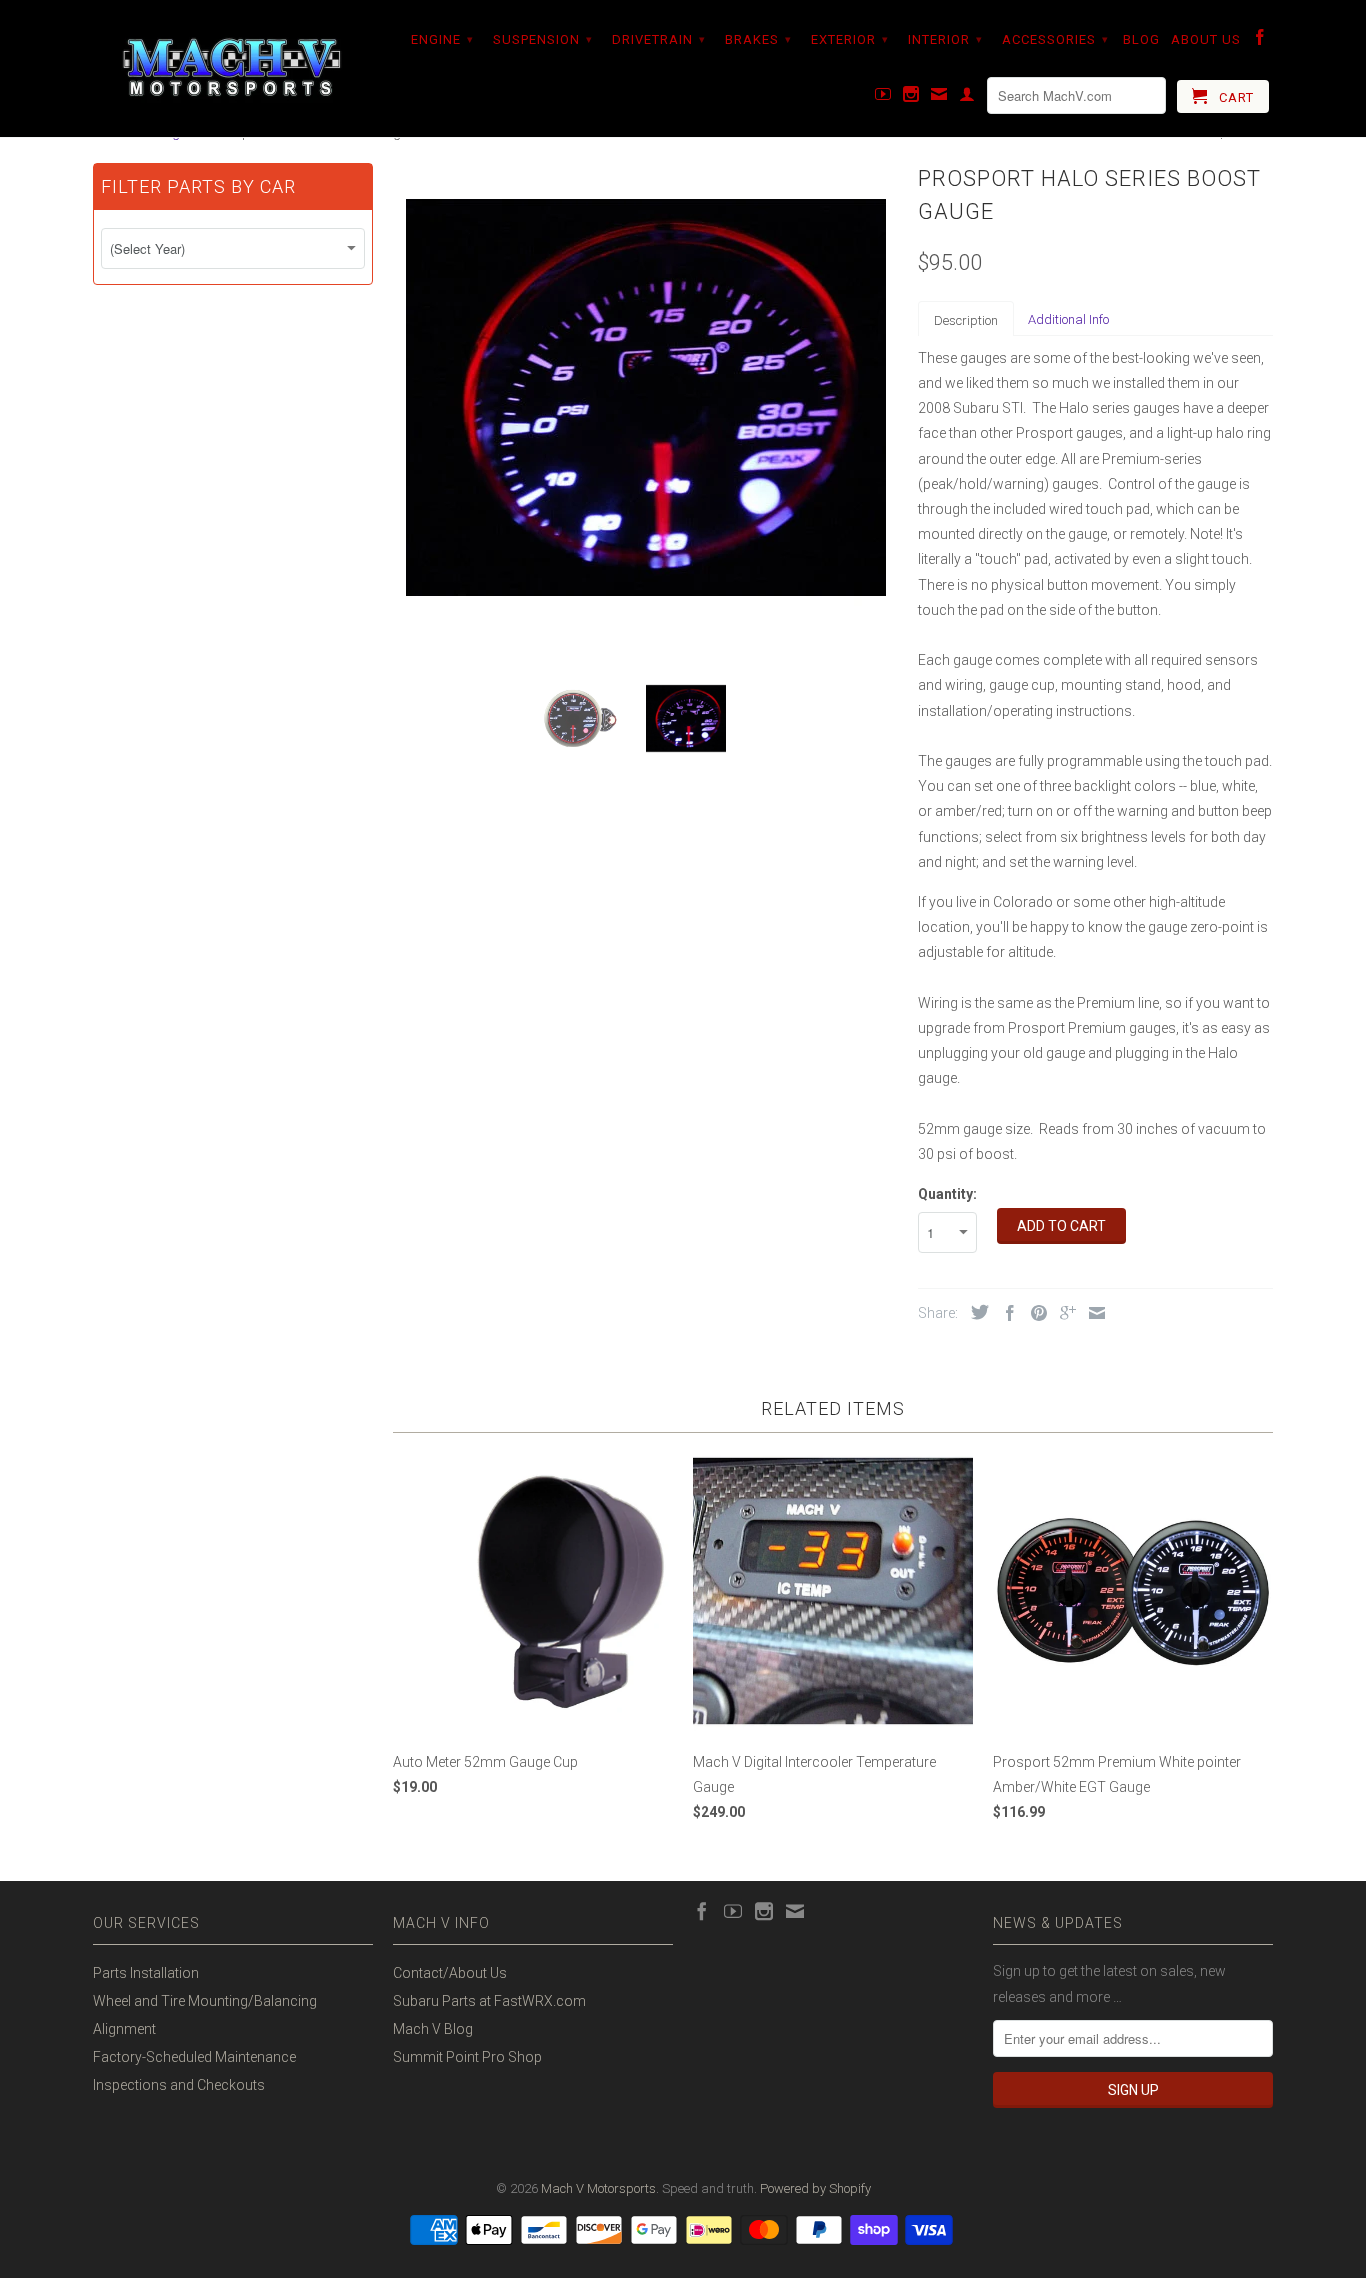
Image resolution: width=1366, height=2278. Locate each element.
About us (1206, 39)
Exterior (850, 39)
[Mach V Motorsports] (233, 68)
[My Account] (967, 98)
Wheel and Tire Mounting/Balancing (205, 2001)
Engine (442, 39)
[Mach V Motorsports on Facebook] (1260, 41)
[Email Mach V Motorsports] (939, 98)
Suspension (543, 39)
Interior (945, 39)
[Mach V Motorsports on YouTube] (883, 98)
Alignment (124, 2029)
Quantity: (947, 1194)
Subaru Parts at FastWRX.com (489, 2001)
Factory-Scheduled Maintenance (194, 2057)
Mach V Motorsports (598, 2188)
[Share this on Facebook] (1005, 1313)
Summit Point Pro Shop (467, 2057)
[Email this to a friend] (1092, 1313)
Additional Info (1068, 319)
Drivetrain (659, 39)
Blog (1141, 39)
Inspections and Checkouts (179, 2085)
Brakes (758, 39)
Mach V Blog (433, 2029)
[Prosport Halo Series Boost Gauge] (645, 398)
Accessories (1055, 39)
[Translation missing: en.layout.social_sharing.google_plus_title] (1063, 1313)
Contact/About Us (450, 1973)
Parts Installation (146, 1973)
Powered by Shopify (815, 2188)
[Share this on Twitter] (975, 1312)
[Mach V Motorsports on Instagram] (911, 98)
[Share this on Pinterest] (1034, 1313)
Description (966, 320)
